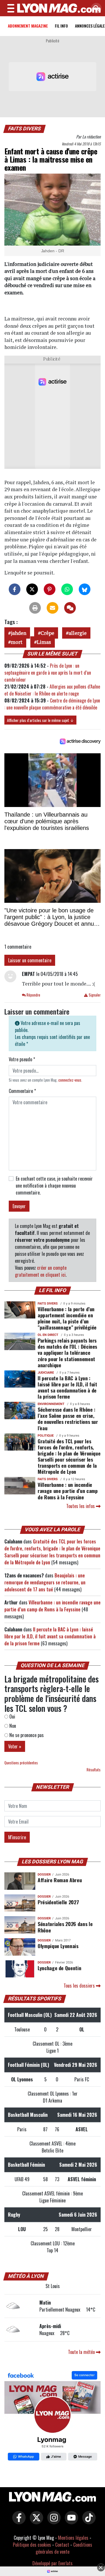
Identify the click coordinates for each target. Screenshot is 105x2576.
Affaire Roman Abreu (60, 1880)
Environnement (51, 1404)
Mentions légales (73, 2538)
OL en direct (48, 1335)
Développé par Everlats (52, 2563)
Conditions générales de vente (64, 2548)
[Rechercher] (95, 9)
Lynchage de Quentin (59, 1968)
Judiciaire (46, 1373)
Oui (12, 1716)
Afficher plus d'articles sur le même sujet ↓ (40, 720)
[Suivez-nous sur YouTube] (70, 2521)
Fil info (61, 26)
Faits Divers (25, 129)
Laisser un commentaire (30, 960)
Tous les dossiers (80, 1986)
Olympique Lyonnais (58, 1946)
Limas (44, 642)
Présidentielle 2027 (58, 1902)
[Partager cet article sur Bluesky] (85, 589)
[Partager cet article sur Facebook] (15, 589)
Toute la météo (82, 2352)
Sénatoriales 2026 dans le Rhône (65, 1927)
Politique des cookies (32, 2545)
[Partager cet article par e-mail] (52, 608)
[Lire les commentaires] (70, 608)
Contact (62, 2545)
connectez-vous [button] (70, 1080)
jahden (19, 633)
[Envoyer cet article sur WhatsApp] (67, 589)
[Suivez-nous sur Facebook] (52, 2417)
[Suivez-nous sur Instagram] (52, 2521)
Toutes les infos (81, 1506)
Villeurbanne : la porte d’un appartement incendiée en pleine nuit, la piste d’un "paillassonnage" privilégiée (67, 1318)
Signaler (94, 995)
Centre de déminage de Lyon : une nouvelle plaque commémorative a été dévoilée (52, 704)
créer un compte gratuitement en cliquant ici (41, 1271)
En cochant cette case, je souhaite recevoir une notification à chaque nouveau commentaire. (54, 1186)
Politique (46, 1436)
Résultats (94, 1770)
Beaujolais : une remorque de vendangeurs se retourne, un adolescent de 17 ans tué (45, 1582)
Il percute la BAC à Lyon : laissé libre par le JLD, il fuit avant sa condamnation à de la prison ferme (67, 1387)
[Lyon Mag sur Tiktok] (87, 2521)
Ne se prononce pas (26, 1735)
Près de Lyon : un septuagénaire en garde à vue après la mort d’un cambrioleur (48, 673)
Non (12, 1726)
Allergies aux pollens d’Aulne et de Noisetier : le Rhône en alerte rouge (52, 690)
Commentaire (22, 1091)
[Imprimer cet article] (35, 608)
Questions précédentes (21, 1763)
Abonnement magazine (28, 26)
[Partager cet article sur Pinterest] (50, 589)
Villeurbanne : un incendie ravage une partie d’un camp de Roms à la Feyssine (68, 1491)
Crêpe (47, 633)
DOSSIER (44, 1875)
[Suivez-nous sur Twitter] (35, 2521)
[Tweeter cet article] (32, 589)
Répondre (33, 995)
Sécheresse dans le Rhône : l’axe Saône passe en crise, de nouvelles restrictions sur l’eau (68, 1418)
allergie (78, 633)
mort (17, 642)
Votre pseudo (22, 1059)
